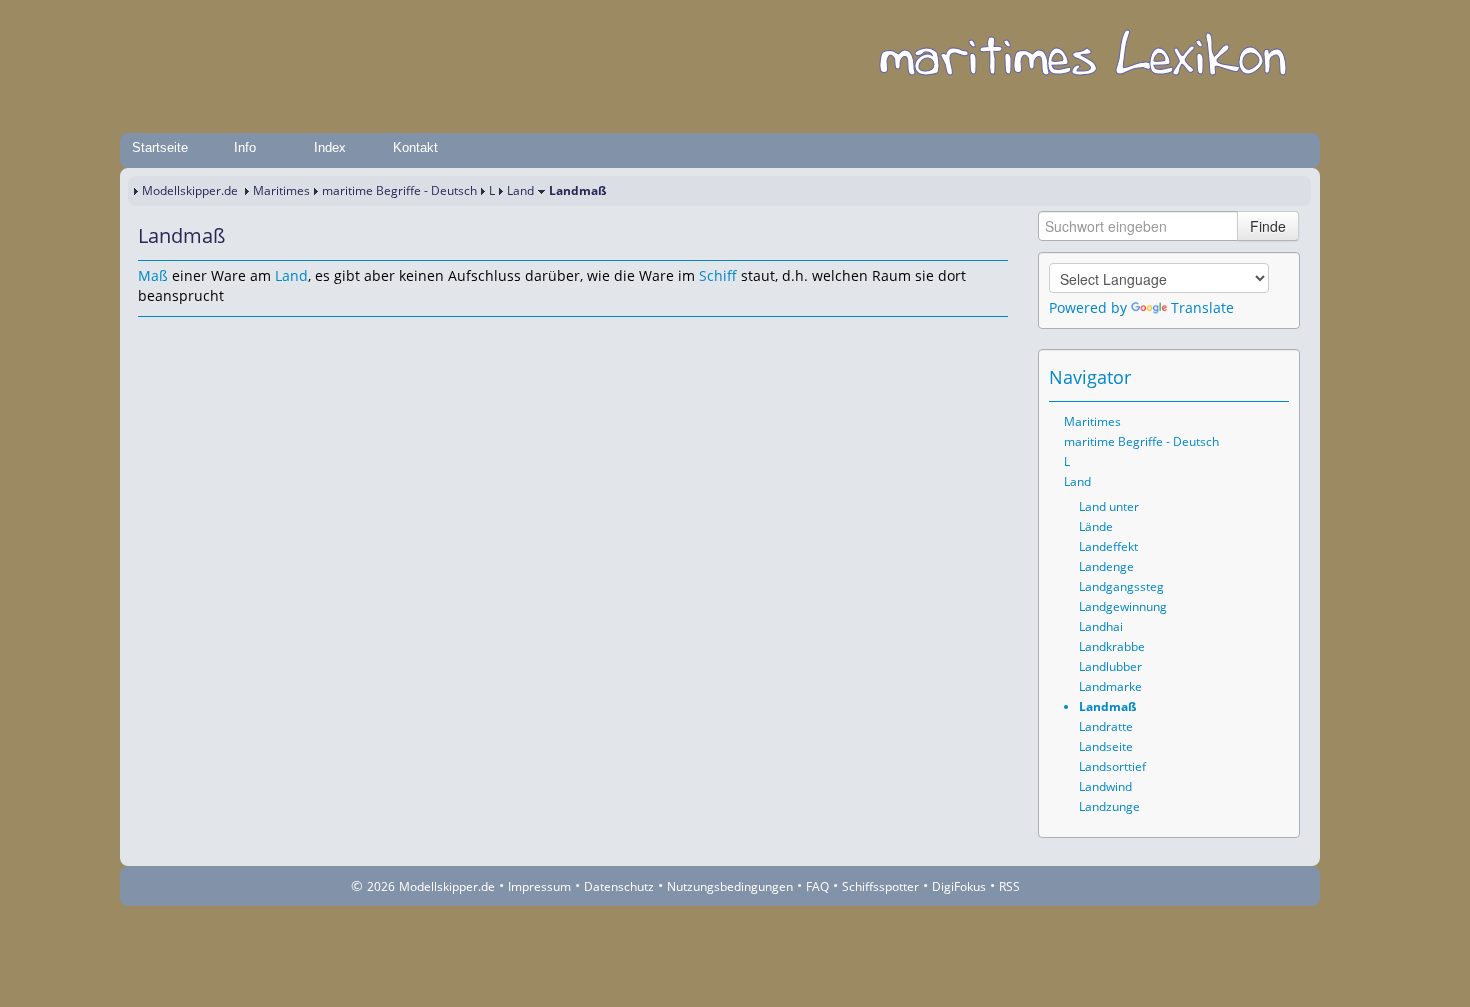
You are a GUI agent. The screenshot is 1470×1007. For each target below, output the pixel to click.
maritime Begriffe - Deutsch (399, 190)
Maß (153, 275)
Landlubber (1110, 666)
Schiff (718, 275)
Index (330, 147)
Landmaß (1108, 706)
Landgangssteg (1121, 586)
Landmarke (1110, 686)
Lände (1096, 526)
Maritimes (281, 190)
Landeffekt (1108, 546)
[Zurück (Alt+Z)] (1247, 377)
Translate (1202, 307)
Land (520, 190)
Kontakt (415, 147)
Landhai (1101, 626)
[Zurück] (180, 336)
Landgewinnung (1123, 606)
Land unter (1109, 506)
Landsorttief (1112, 766)
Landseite (1106, 746)
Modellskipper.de (190, 190)
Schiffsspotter (880, 886)
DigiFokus (959, 886)
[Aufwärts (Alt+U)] (1219, 377)
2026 (381, 886)
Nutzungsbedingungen (730, 886)
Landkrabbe (1112, 646)
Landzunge (1109, 806)
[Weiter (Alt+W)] (1275, 377)
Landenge (1106, 566)
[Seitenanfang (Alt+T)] (152, 336)
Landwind (1105, 786)
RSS (1009, 886)
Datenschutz (619, 886)
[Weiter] (208, 336)
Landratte (1106, 726)
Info (245, 147)
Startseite (160, 147)
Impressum (539, 886)
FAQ (817, 886)
